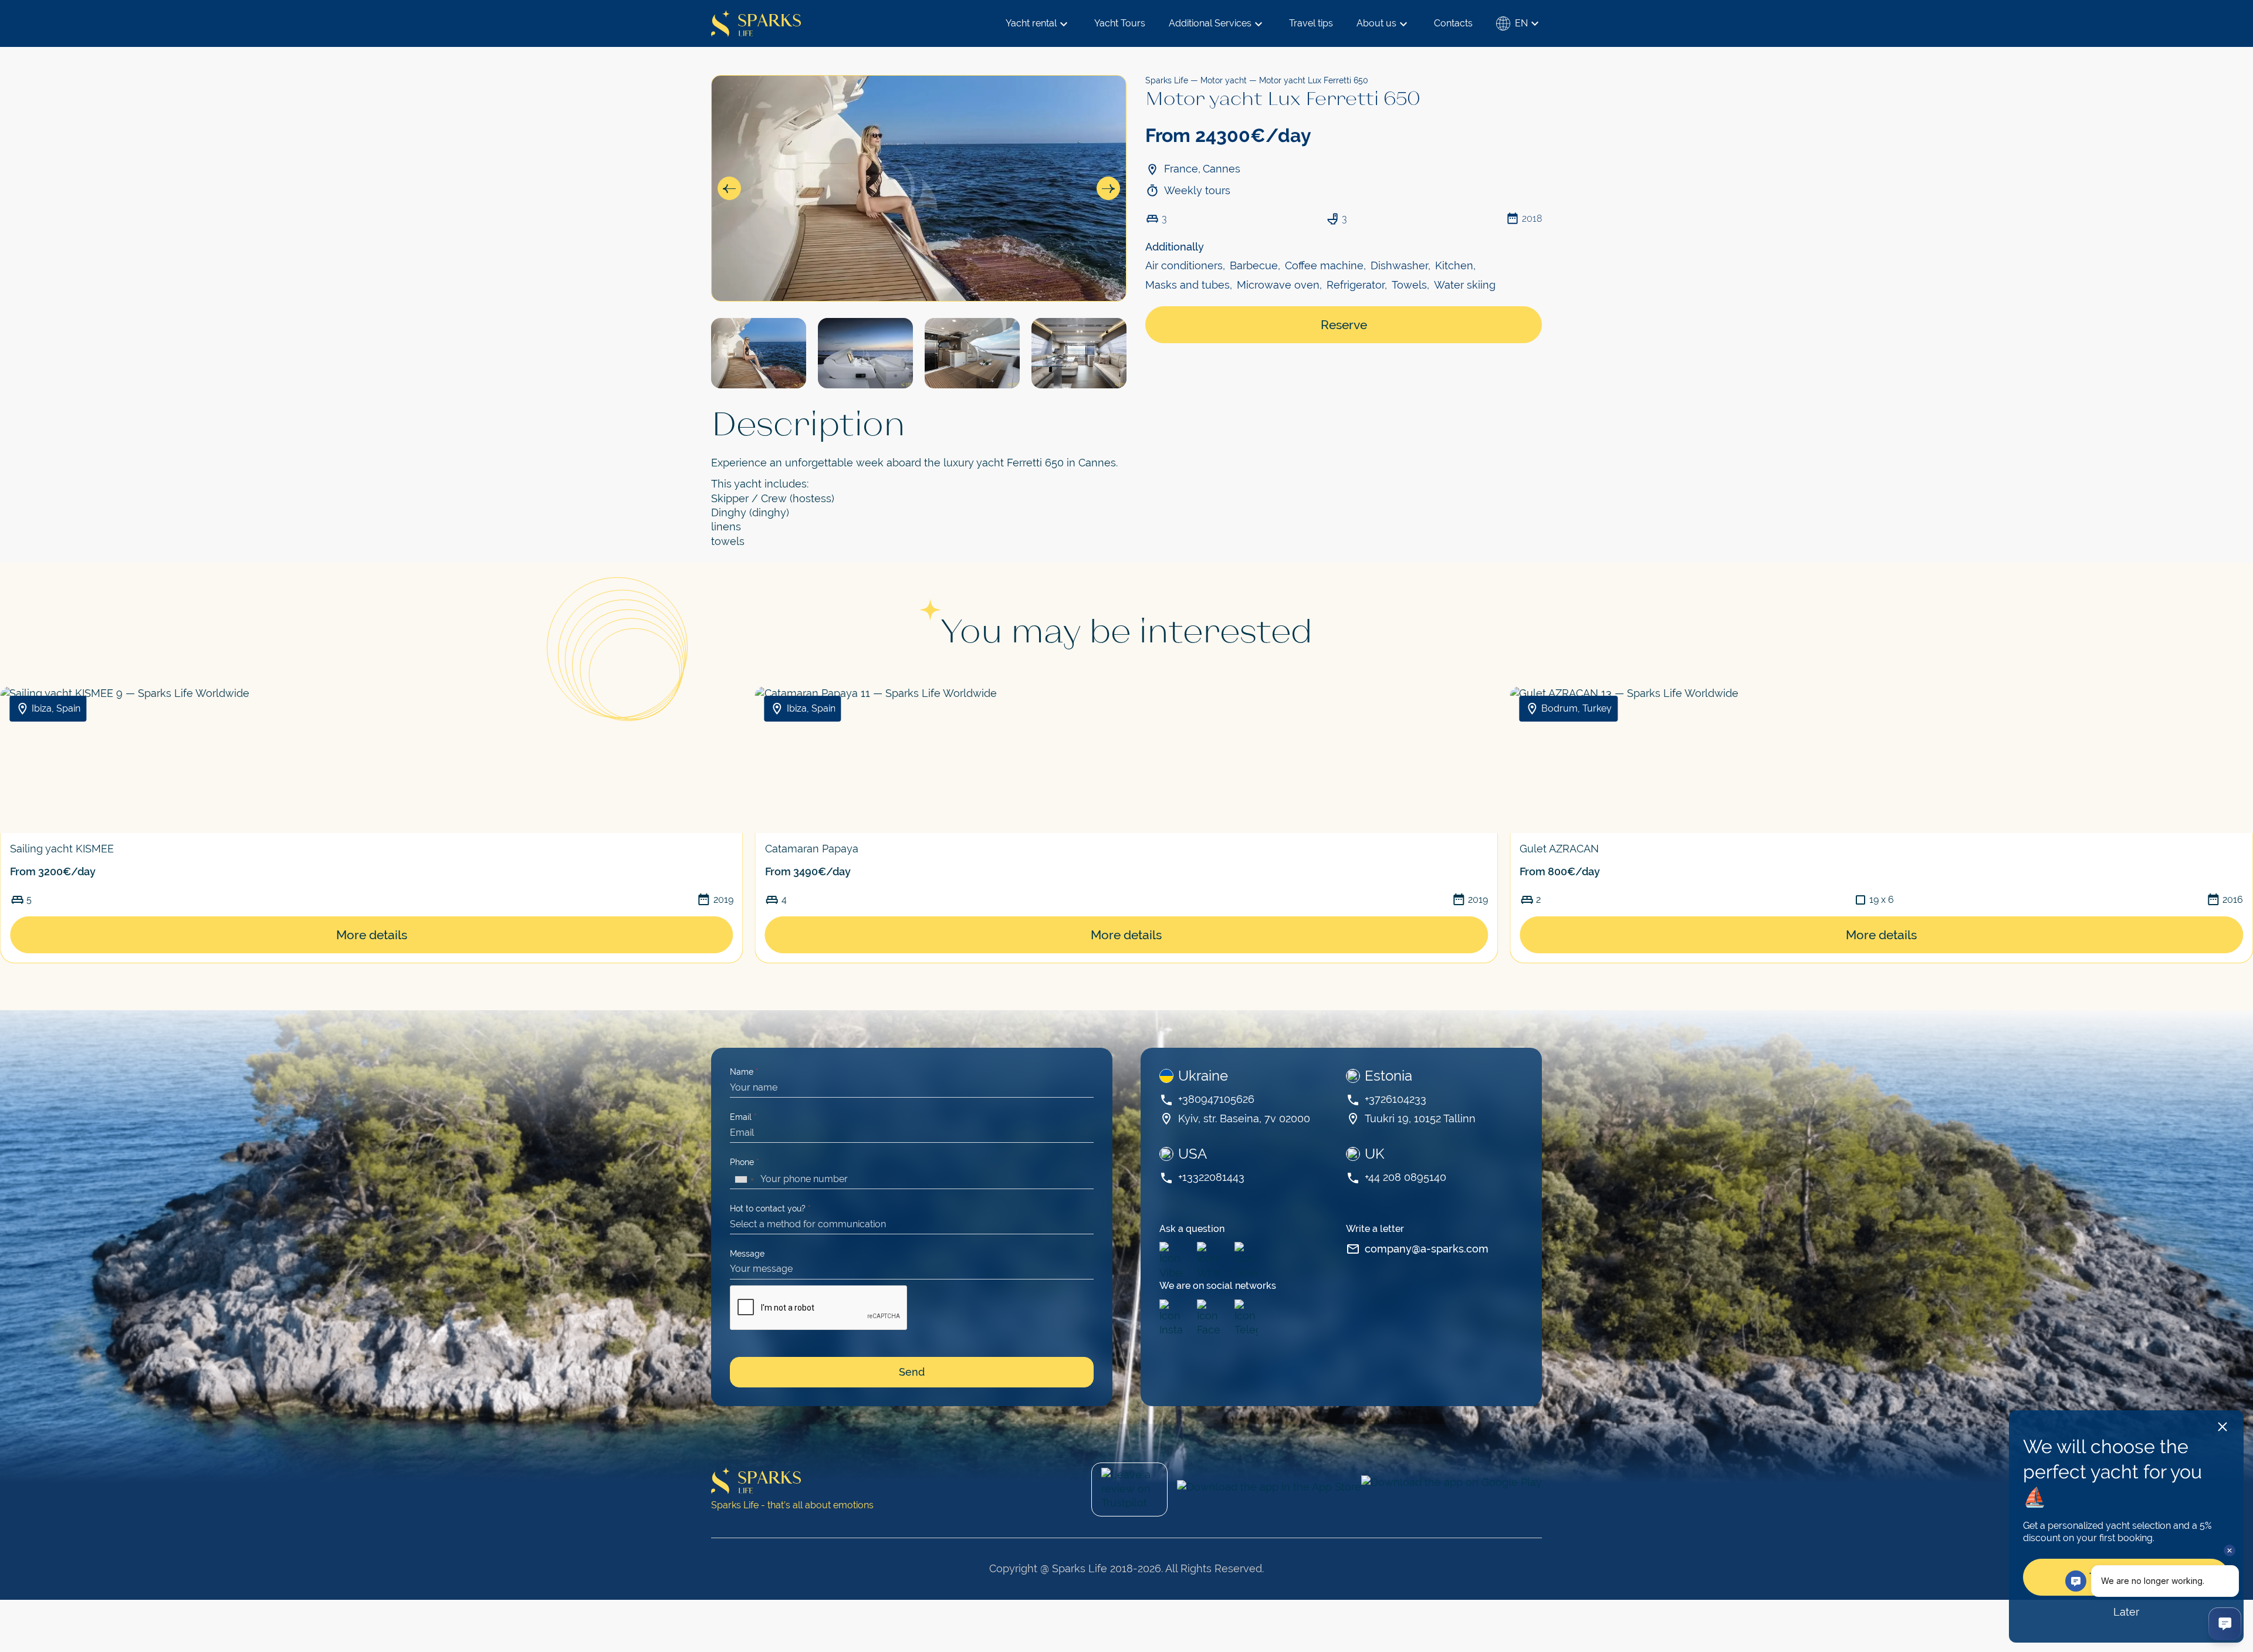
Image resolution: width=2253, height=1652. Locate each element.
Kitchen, (1455, 265)
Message (747, 1254)
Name (744, 1072)
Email (743, 1117)
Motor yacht (1224, 80)
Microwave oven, (1279, 285)
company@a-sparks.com (1427, 1249)
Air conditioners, (1185, 265)
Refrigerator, (1357, 285)
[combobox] (744, 1180)
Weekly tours (1197, 190)
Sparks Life (1167, 80)
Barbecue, (1255, 265)
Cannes (1222, 169)
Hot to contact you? (770, 1208)
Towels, (1410, 285)
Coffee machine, (1325, 265)
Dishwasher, (1400, 265)
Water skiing (1465, 285)
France (1181, 169)
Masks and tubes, (1189, 285)
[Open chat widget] (2225, 1624)
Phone (745, 1162)
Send (912, 1372)
